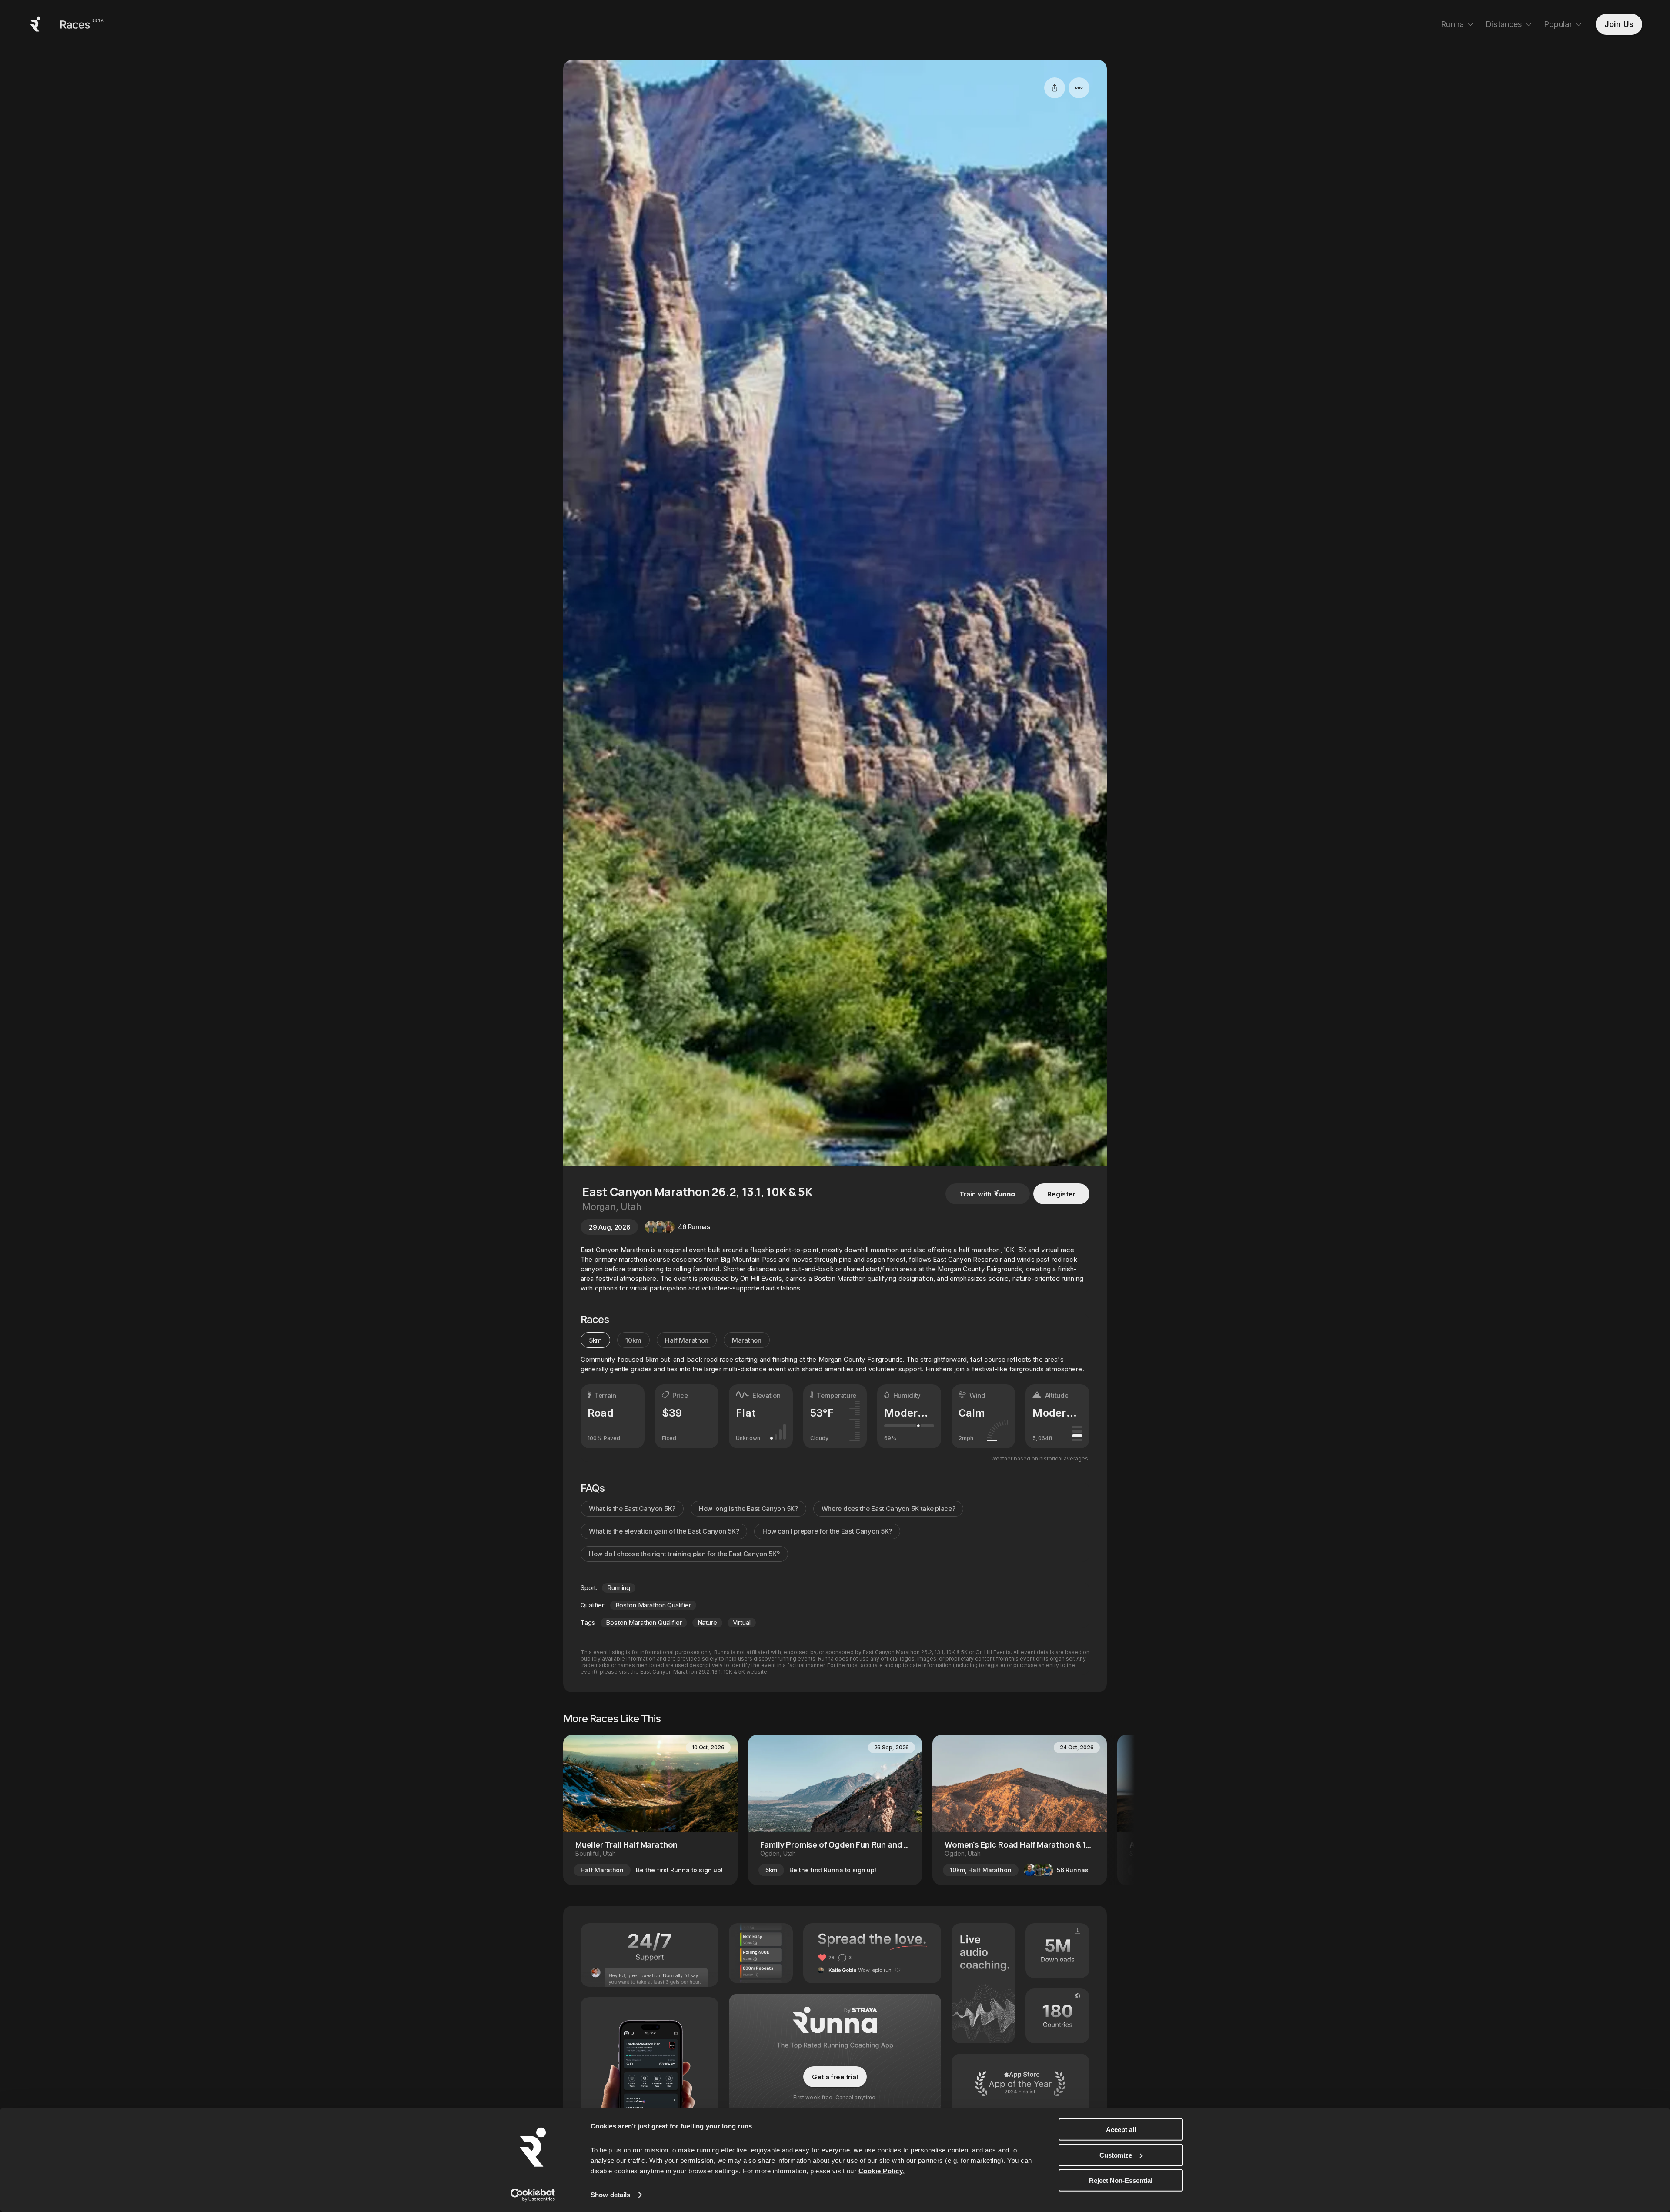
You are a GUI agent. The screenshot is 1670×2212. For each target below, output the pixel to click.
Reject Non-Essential (1121, 2180)
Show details (610, 2195)
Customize (1116, 2155)
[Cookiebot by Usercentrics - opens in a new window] (533, 2195)
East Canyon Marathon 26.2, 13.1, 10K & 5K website (704, 1672)
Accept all (1121, 2130)
